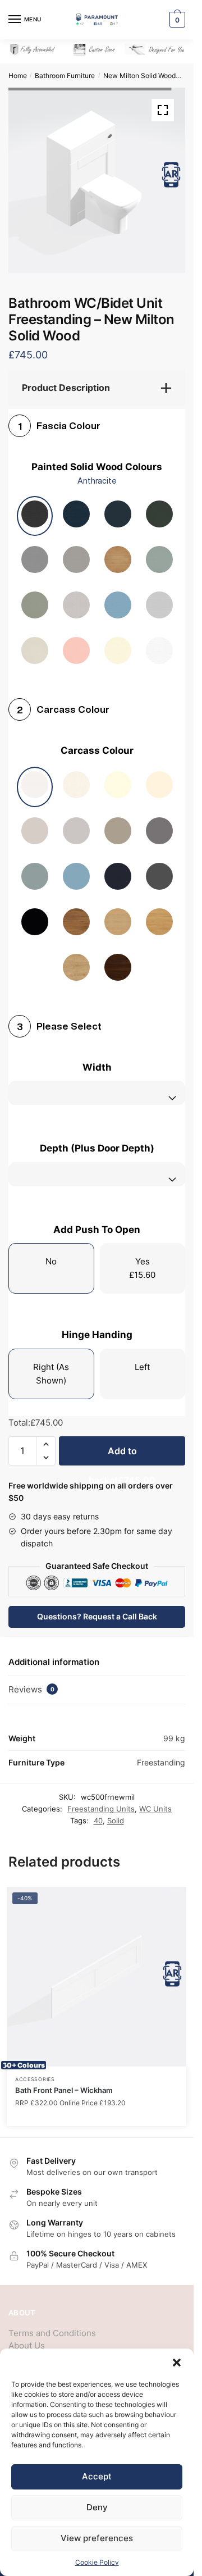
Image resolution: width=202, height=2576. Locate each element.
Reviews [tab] (31, 1681)
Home (18, 76)
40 (98, 1812)
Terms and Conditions (52, 2325)
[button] (177, 2363)
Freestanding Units (101, 1800)
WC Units (155, 1800)
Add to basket (122, 1447)
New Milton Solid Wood (139, 76)
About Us (27, 2337)
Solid (116, 1812)
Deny (97, 2507)
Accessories (35, 2071)
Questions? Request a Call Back (97, 1608)
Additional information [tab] (54, 1653)
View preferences (97, 2538)
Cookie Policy (97, 2562)
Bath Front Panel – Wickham (64, 2082)
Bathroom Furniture (65, 76)
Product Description (66, 379)
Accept (97, 2476)
